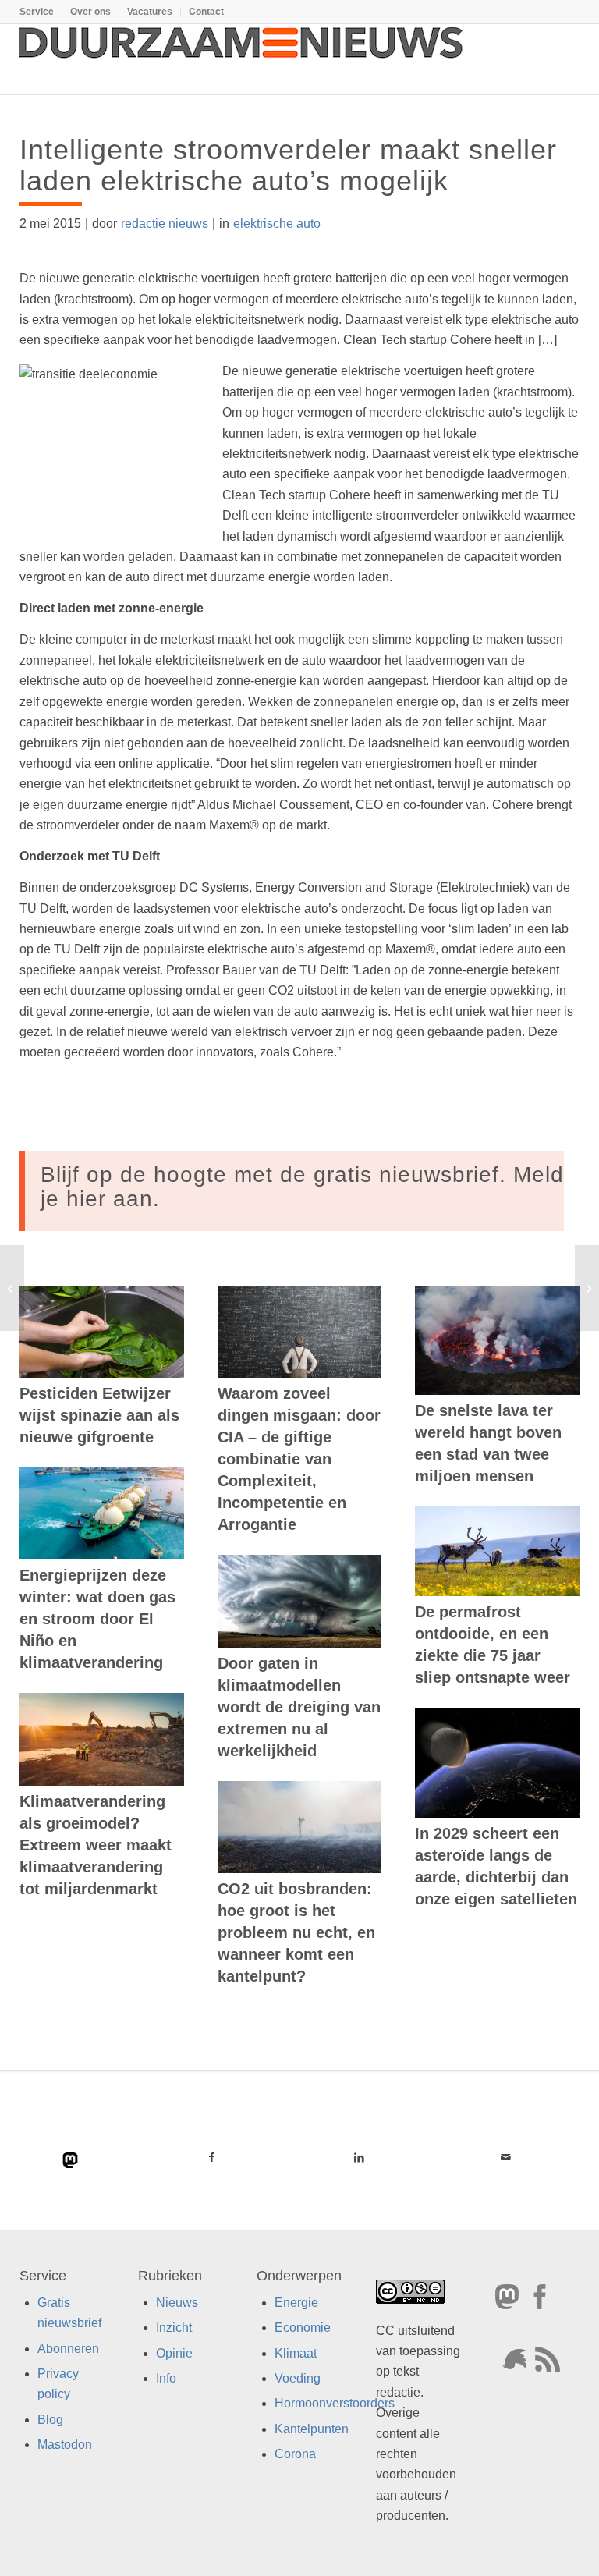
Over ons (90, 12)
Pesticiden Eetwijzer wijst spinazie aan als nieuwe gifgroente (99, 1415)
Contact (206, 12)
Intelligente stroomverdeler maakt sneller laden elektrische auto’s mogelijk (288, 165)
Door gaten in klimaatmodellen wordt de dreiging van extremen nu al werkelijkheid (299, 1707)
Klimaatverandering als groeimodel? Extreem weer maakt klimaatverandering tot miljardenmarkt (96, 1845)
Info (166, 2378)
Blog (50, 2419)
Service (37, 12)
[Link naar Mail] (506, 2157)
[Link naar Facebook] (212, 2157)
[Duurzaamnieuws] (242, 59)
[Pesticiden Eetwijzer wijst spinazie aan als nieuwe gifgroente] (102, 1332)
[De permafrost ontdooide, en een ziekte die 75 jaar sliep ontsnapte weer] (497, 1551)
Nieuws (177, 2302)
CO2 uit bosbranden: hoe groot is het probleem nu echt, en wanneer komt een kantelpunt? (296, 1932)
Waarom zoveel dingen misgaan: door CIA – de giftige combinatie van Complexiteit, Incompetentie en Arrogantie (299, 1459)
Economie (303, 2328)
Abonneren (68, 2348)
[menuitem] (41, 12)
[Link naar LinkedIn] (359, 2157)
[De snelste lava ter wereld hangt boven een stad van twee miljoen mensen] (497, 1340)
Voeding (298, 2378)
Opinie (174, 2352)
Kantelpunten (312, 2428)
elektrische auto (277, 224)
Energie (296, 2302)
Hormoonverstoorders (335, 2403)
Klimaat (296, 2352)
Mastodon (65, 2445)
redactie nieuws (165, 224)
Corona (295, 2454)
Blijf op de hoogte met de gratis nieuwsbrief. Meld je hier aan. (302, 1187)
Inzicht (174, 2328)
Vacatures (150, 12)
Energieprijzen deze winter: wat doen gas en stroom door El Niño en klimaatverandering (97, 1619)
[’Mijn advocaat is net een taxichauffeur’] (12, 1288)
